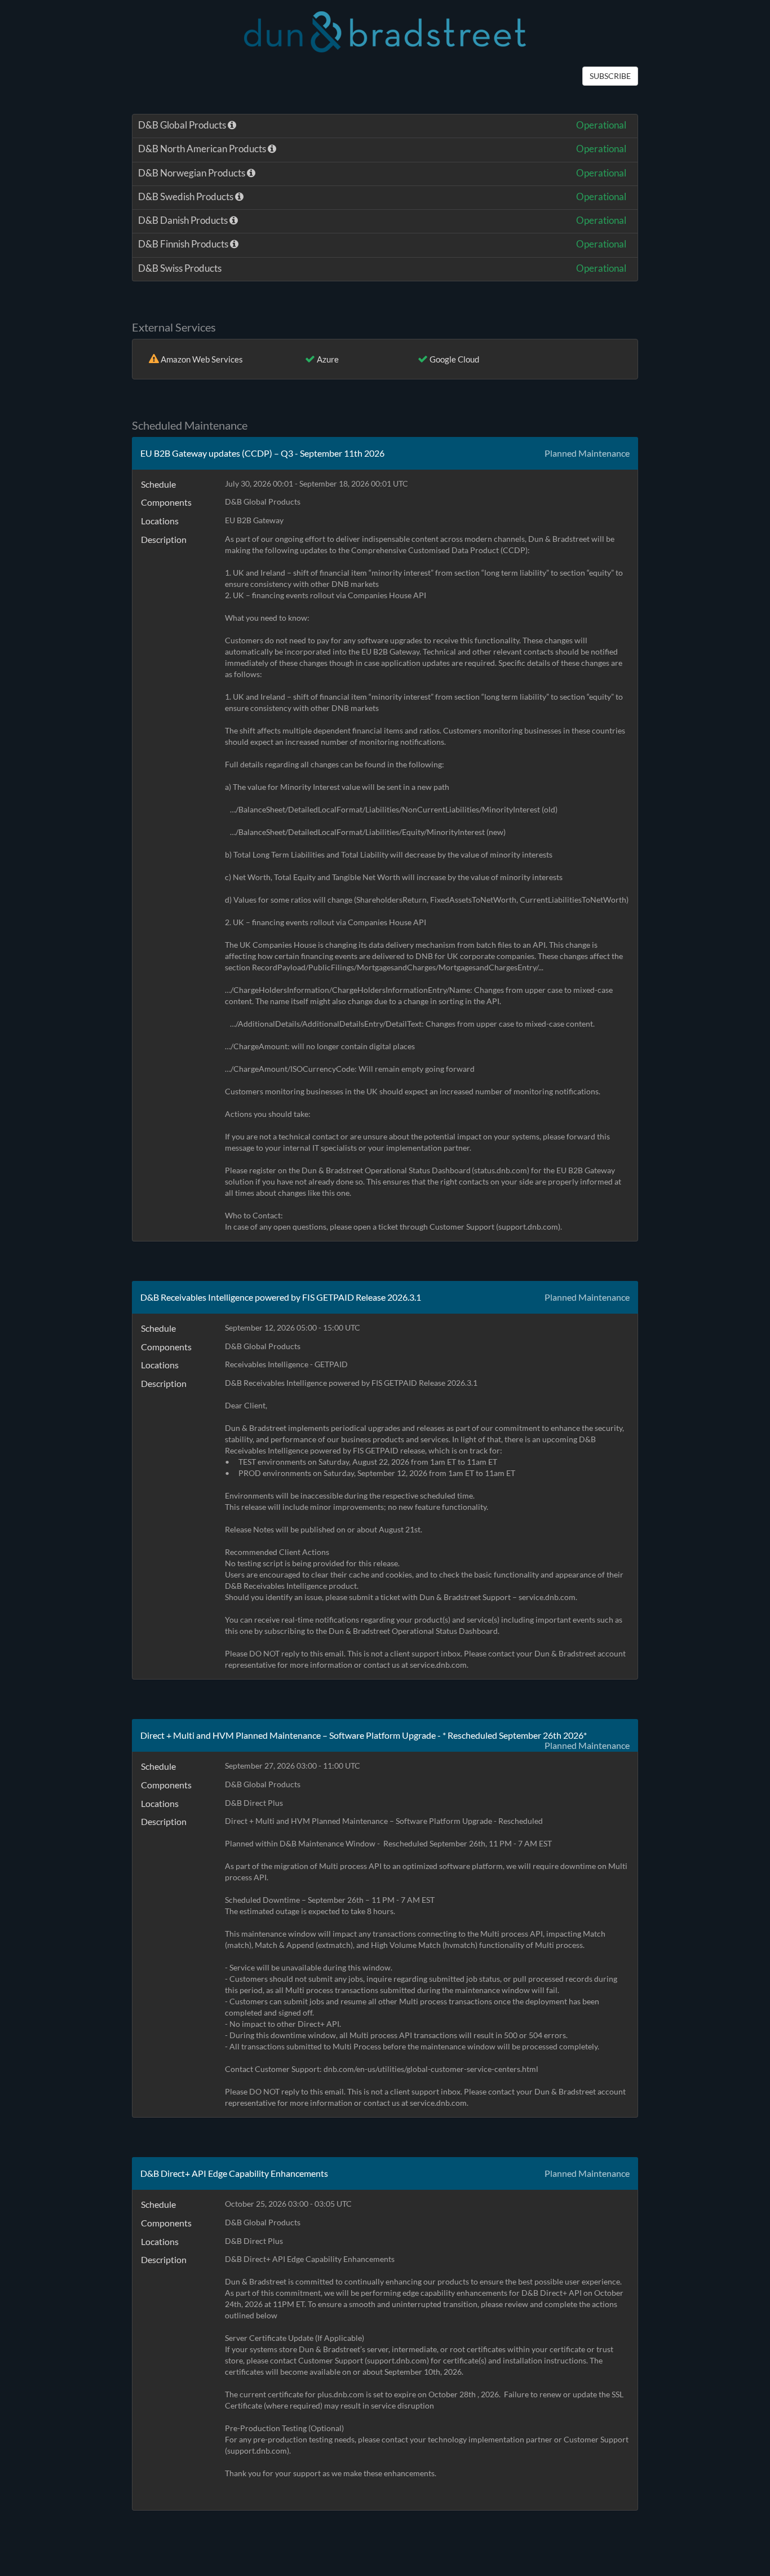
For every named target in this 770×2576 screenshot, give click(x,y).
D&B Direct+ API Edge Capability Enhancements (234, 2173)
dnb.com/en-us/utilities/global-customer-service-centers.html (431, 2069)
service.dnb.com (547, 1597)
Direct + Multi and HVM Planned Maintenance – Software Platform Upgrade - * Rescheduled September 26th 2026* (364, 1735)
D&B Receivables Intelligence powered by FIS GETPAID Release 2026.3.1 (281, 1297)
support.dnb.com (528, 1227)
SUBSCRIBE (610, 76)
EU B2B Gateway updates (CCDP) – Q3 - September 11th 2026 (262, 453)
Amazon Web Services (202, 359)
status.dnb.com (501, 1170)
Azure (328, 359)
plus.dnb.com (341, 2394)
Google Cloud (454, 359)
